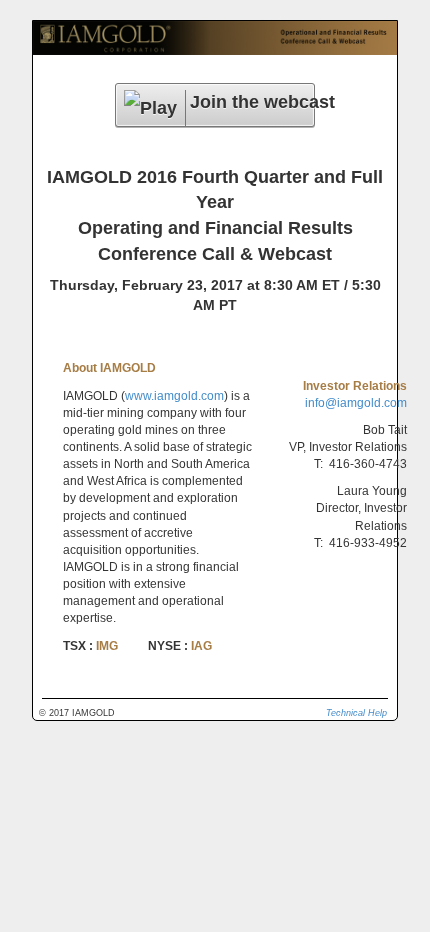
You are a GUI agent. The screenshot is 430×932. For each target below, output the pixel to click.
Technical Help (356, 713)
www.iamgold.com (174, 396)
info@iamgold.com (356, 403)
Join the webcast (252, 102)
